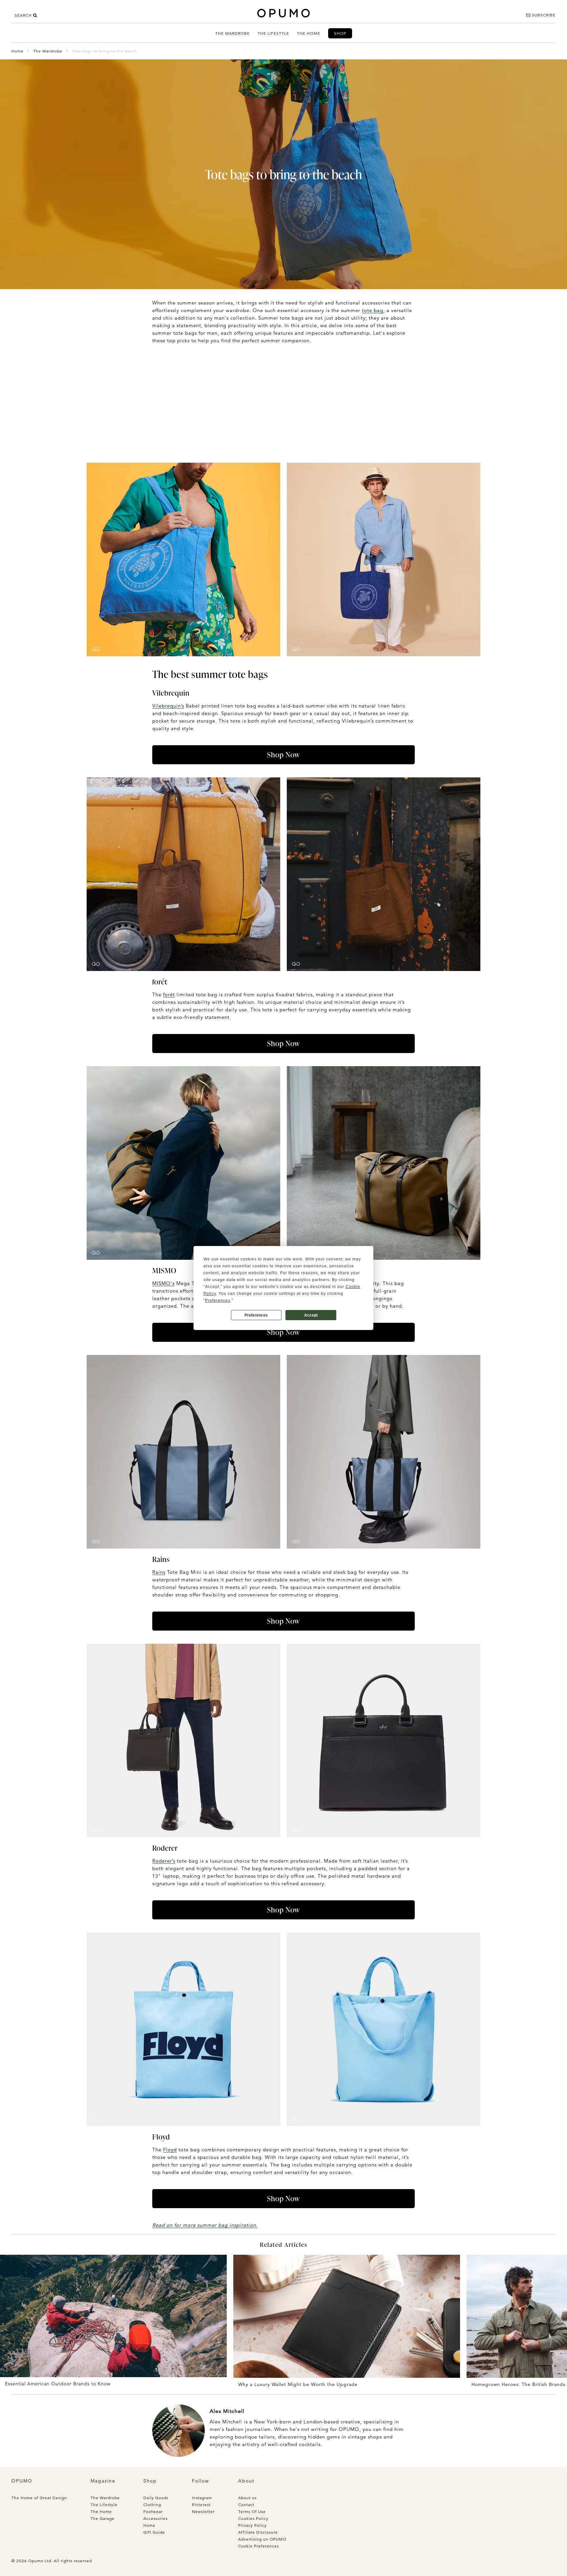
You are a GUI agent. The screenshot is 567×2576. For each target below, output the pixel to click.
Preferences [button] (218, 1300)
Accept (311, 1315)
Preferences (256, 1315)
